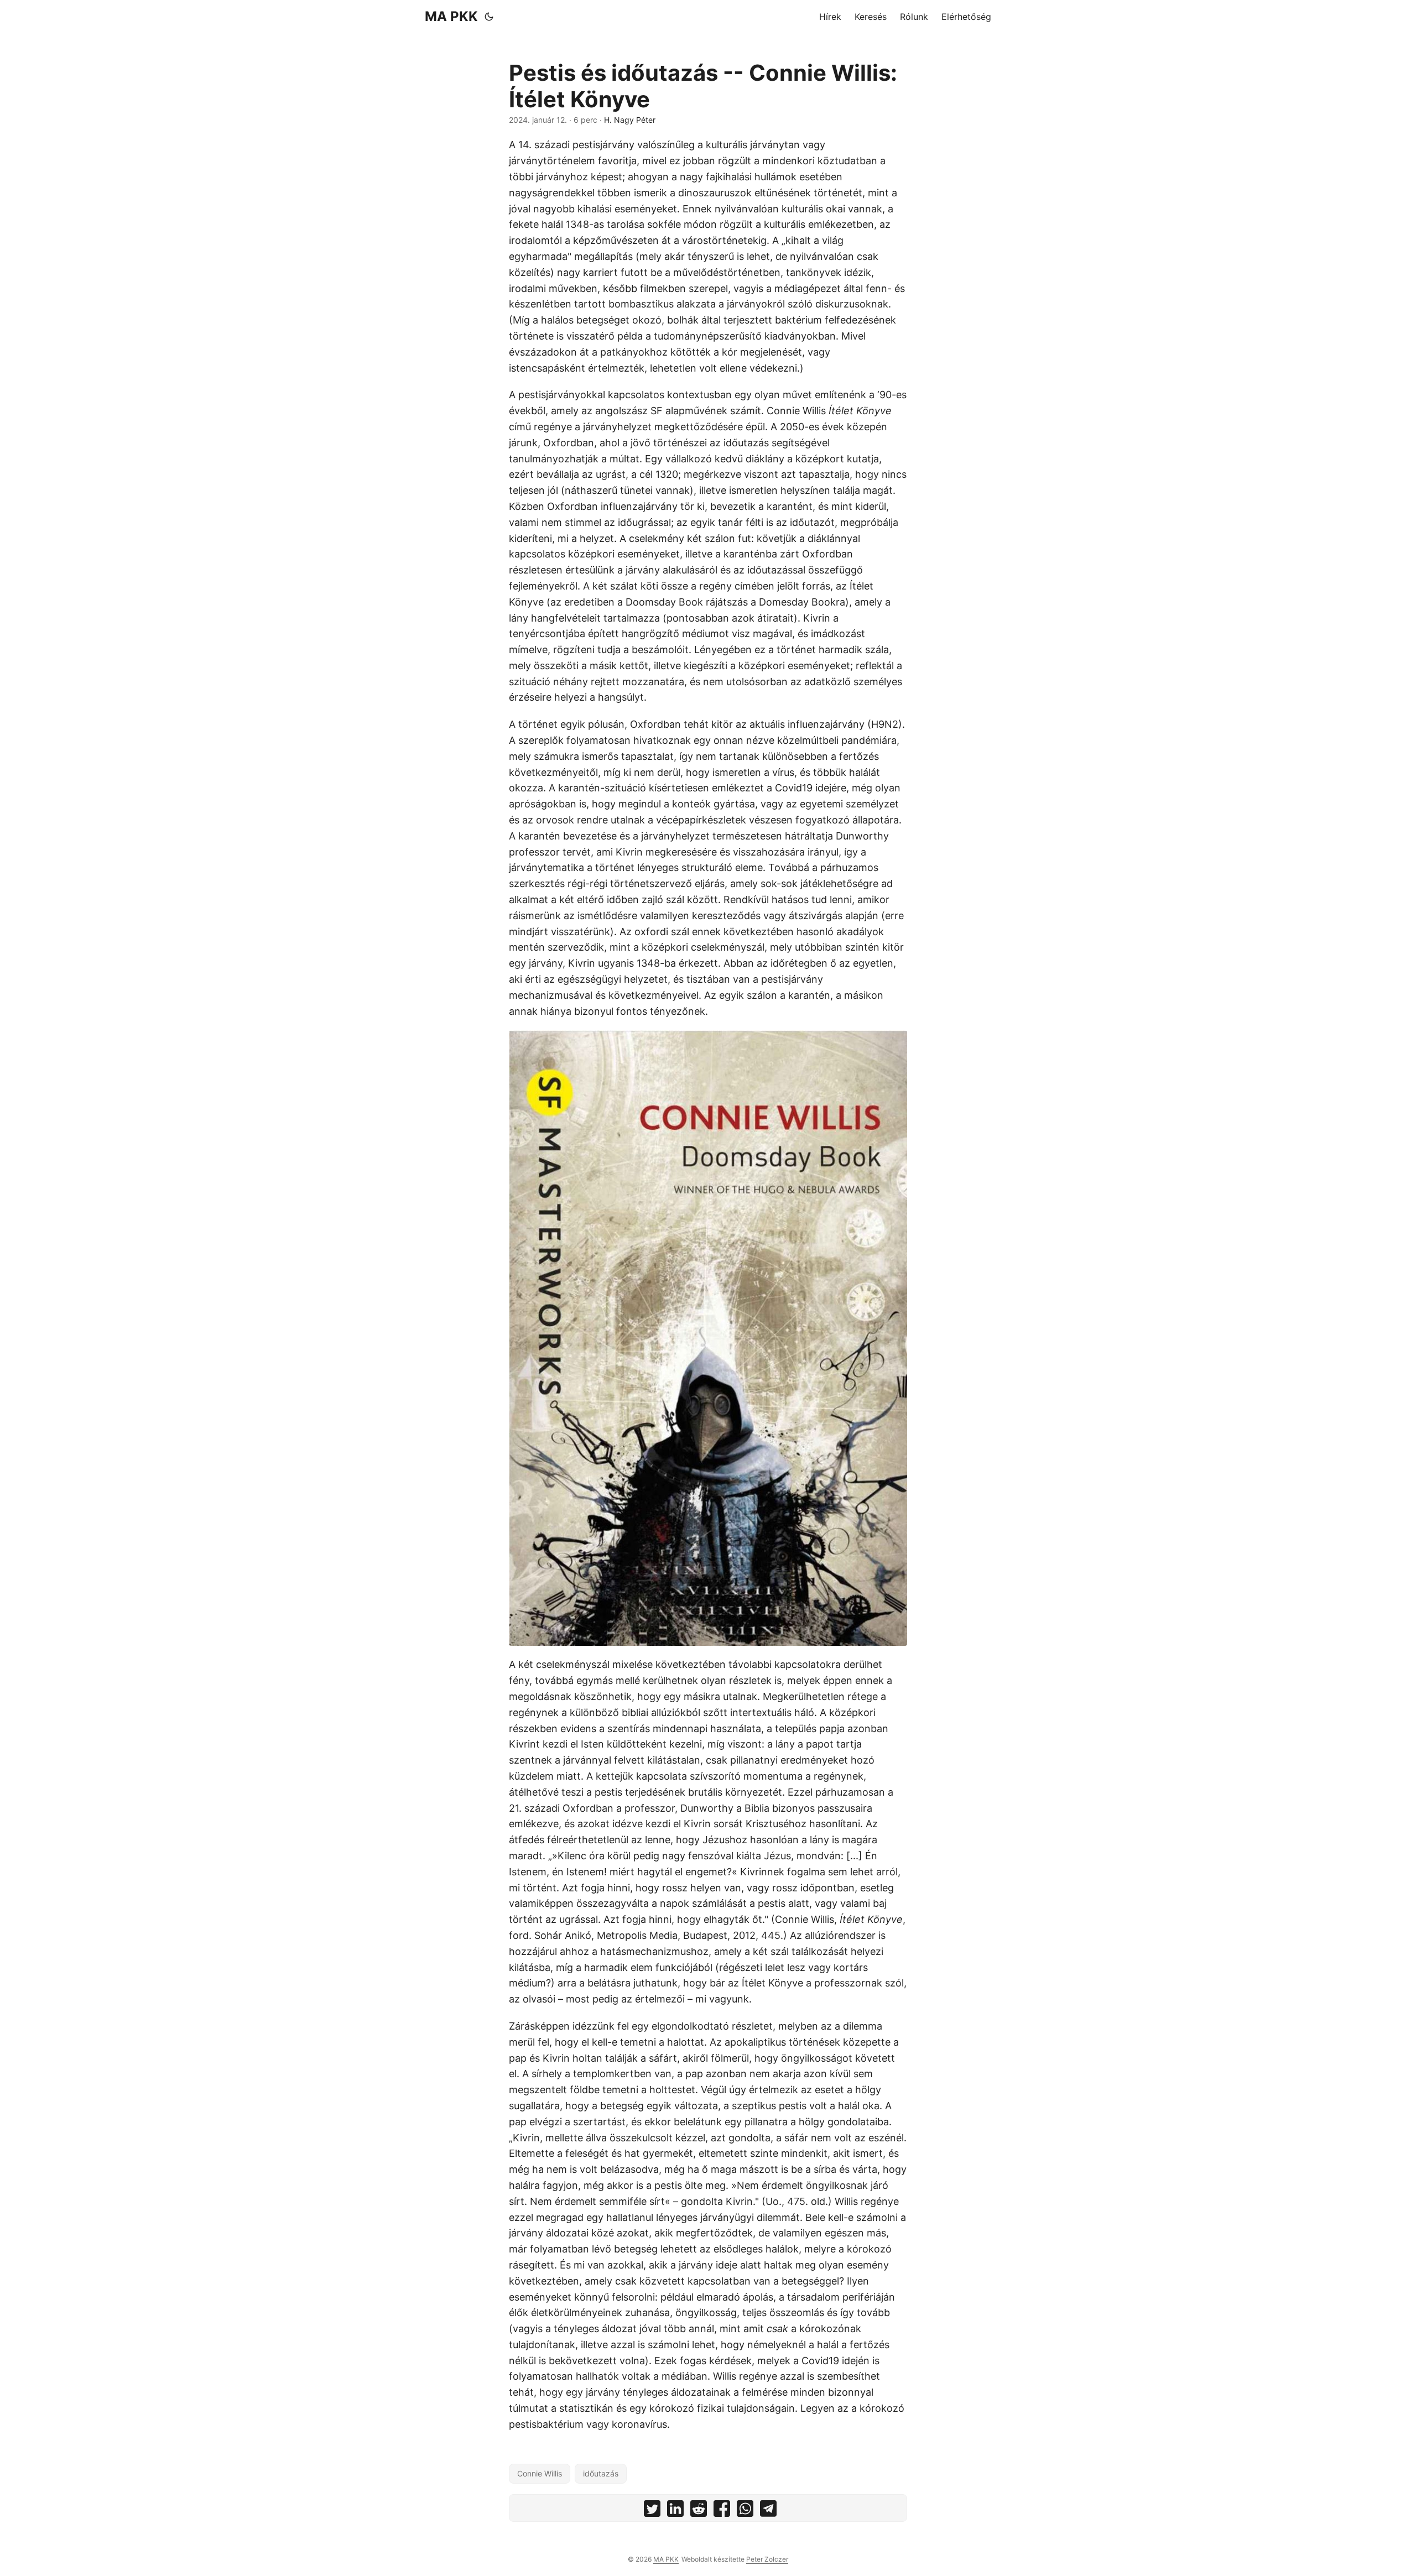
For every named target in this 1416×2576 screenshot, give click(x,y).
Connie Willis (540, 2473)
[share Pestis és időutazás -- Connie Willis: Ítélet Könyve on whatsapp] (745, 2511)
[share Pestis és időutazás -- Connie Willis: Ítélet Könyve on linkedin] (675, 2511)
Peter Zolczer (767, 2559)
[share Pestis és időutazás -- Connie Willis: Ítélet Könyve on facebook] (722, 2511)
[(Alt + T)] (489, 17)
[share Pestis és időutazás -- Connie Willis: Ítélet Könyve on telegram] (768, 2511)
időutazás (601, 2473)
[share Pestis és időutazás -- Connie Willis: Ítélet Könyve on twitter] (652, 2511)
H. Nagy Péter (630, 120)
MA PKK (451, 16)
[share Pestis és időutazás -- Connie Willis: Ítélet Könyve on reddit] (699, 2511)
